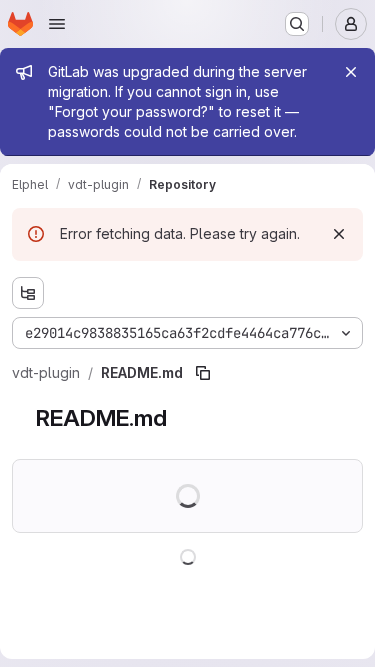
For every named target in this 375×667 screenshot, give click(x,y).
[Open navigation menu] (57, 24)
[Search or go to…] (297, 24)
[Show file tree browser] (28, 293)
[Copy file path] (203, 373)
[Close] (351, 72)
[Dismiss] (339, 234)
